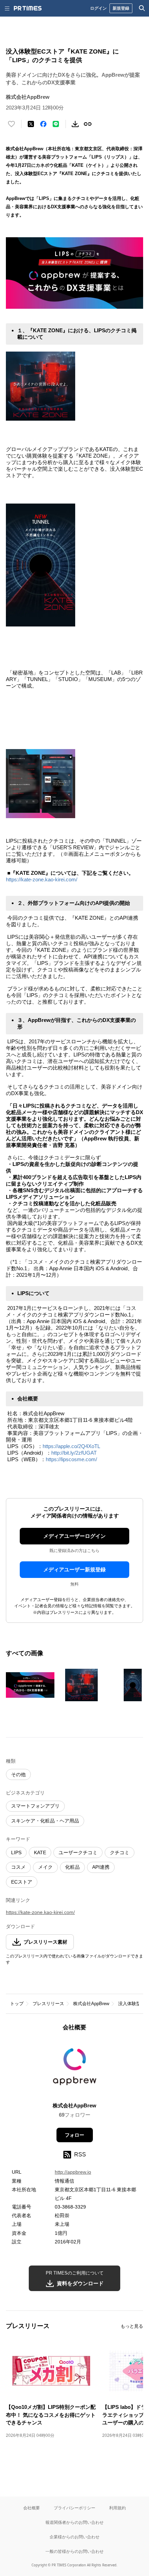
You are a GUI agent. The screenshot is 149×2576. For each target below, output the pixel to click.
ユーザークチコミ (78, 1852)
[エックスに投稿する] (31, 124)
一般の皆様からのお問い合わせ (74, 2551)
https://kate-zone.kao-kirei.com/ (42, 879)
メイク (45, 1867)
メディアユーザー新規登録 (74, 1569)
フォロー (74, 2135)
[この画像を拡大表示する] (30, 1685)
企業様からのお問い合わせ (74, 2537)
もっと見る (132, 2326)
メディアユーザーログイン (74, 1536)
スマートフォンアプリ (35, 1806)
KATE (40, 1852)
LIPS (16, 1852)
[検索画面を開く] (142, 8)
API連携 (101, 1867)
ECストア (22, 1882)
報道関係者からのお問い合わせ (74, 2522)
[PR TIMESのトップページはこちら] (28, 8)
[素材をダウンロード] (75, 124)
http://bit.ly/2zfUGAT (75, 1453)
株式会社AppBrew (91, 2004)
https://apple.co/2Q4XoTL (72, 1446)
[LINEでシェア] (56, 124)
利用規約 (117, 2508)
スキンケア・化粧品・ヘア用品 (45, 1821)
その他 (18, 1774)
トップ (17, 2004)
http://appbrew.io (73, 2172)
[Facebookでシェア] (43, 124)
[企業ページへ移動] (75, 2069)
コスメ (18, 1867)
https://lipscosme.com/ (72, 1459)
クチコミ (120, 1852)
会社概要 (32, 2508)
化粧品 (72, 1867)
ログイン (98, 8)
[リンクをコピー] (88, 124)
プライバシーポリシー (74, 2508)
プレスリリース (48, 2004)
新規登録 (121, 8)
